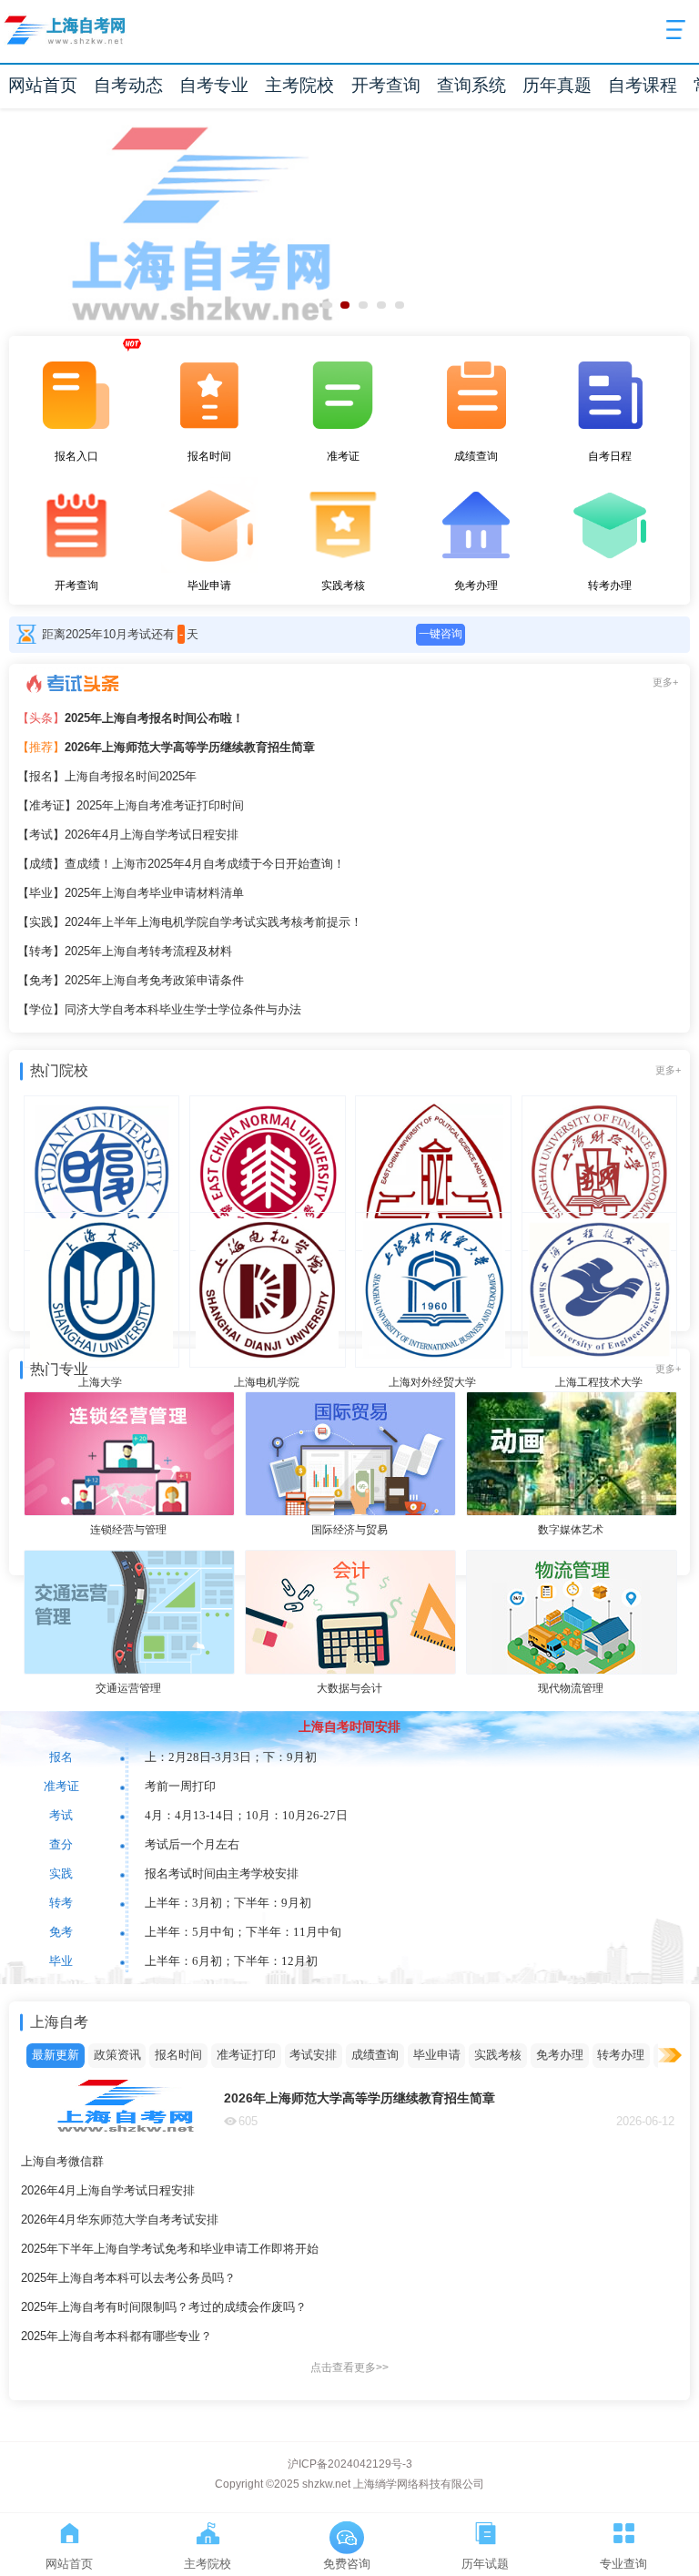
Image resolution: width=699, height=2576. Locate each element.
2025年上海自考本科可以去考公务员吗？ (128, 2278)
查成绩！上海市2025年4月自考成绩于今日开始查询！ (181, 864)
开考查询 (386, 85)
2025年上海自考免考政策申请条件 (131, 980)
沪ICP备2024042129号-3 (350, 2464)
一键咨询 (441, 634)
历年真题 (557, 85)
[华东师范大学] (267, 1147)
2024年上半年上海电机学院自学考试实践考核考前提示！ (190, 922)
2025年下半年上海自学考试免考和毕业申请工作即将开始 (170, 2249)
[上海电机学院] (267, 1264)
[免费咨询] (347, 2530)
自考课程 (643, 85)
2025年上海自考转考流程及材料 (125, 951)
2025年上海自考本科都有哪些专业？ (116, 2336)
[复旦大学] (100, 1147)
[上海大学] (100, 1264)
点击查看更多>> (349, 2367)
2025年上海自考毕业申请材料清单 (131, 893)
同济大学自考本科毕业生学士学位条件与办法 (159, 1009)
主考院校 (299, 85)
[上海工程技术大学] (598, 1264)
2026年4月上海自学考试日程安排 (128, 835)
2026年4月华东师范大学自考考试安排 (120, 2220)
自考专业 (214, 85)
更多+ (665, 682)
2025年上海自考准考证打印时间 (131, 805)
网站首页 (43, 85)
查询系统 (471, 85)
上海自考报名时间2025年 (107, 776)
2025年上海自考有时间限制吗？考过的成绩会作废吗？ (164, 2307)
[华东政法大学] (432, 1147)
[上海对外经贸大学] (432, 1264)
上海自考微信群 (62, 2161)
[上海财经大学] (598, 1147)
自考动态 (128, 85)
